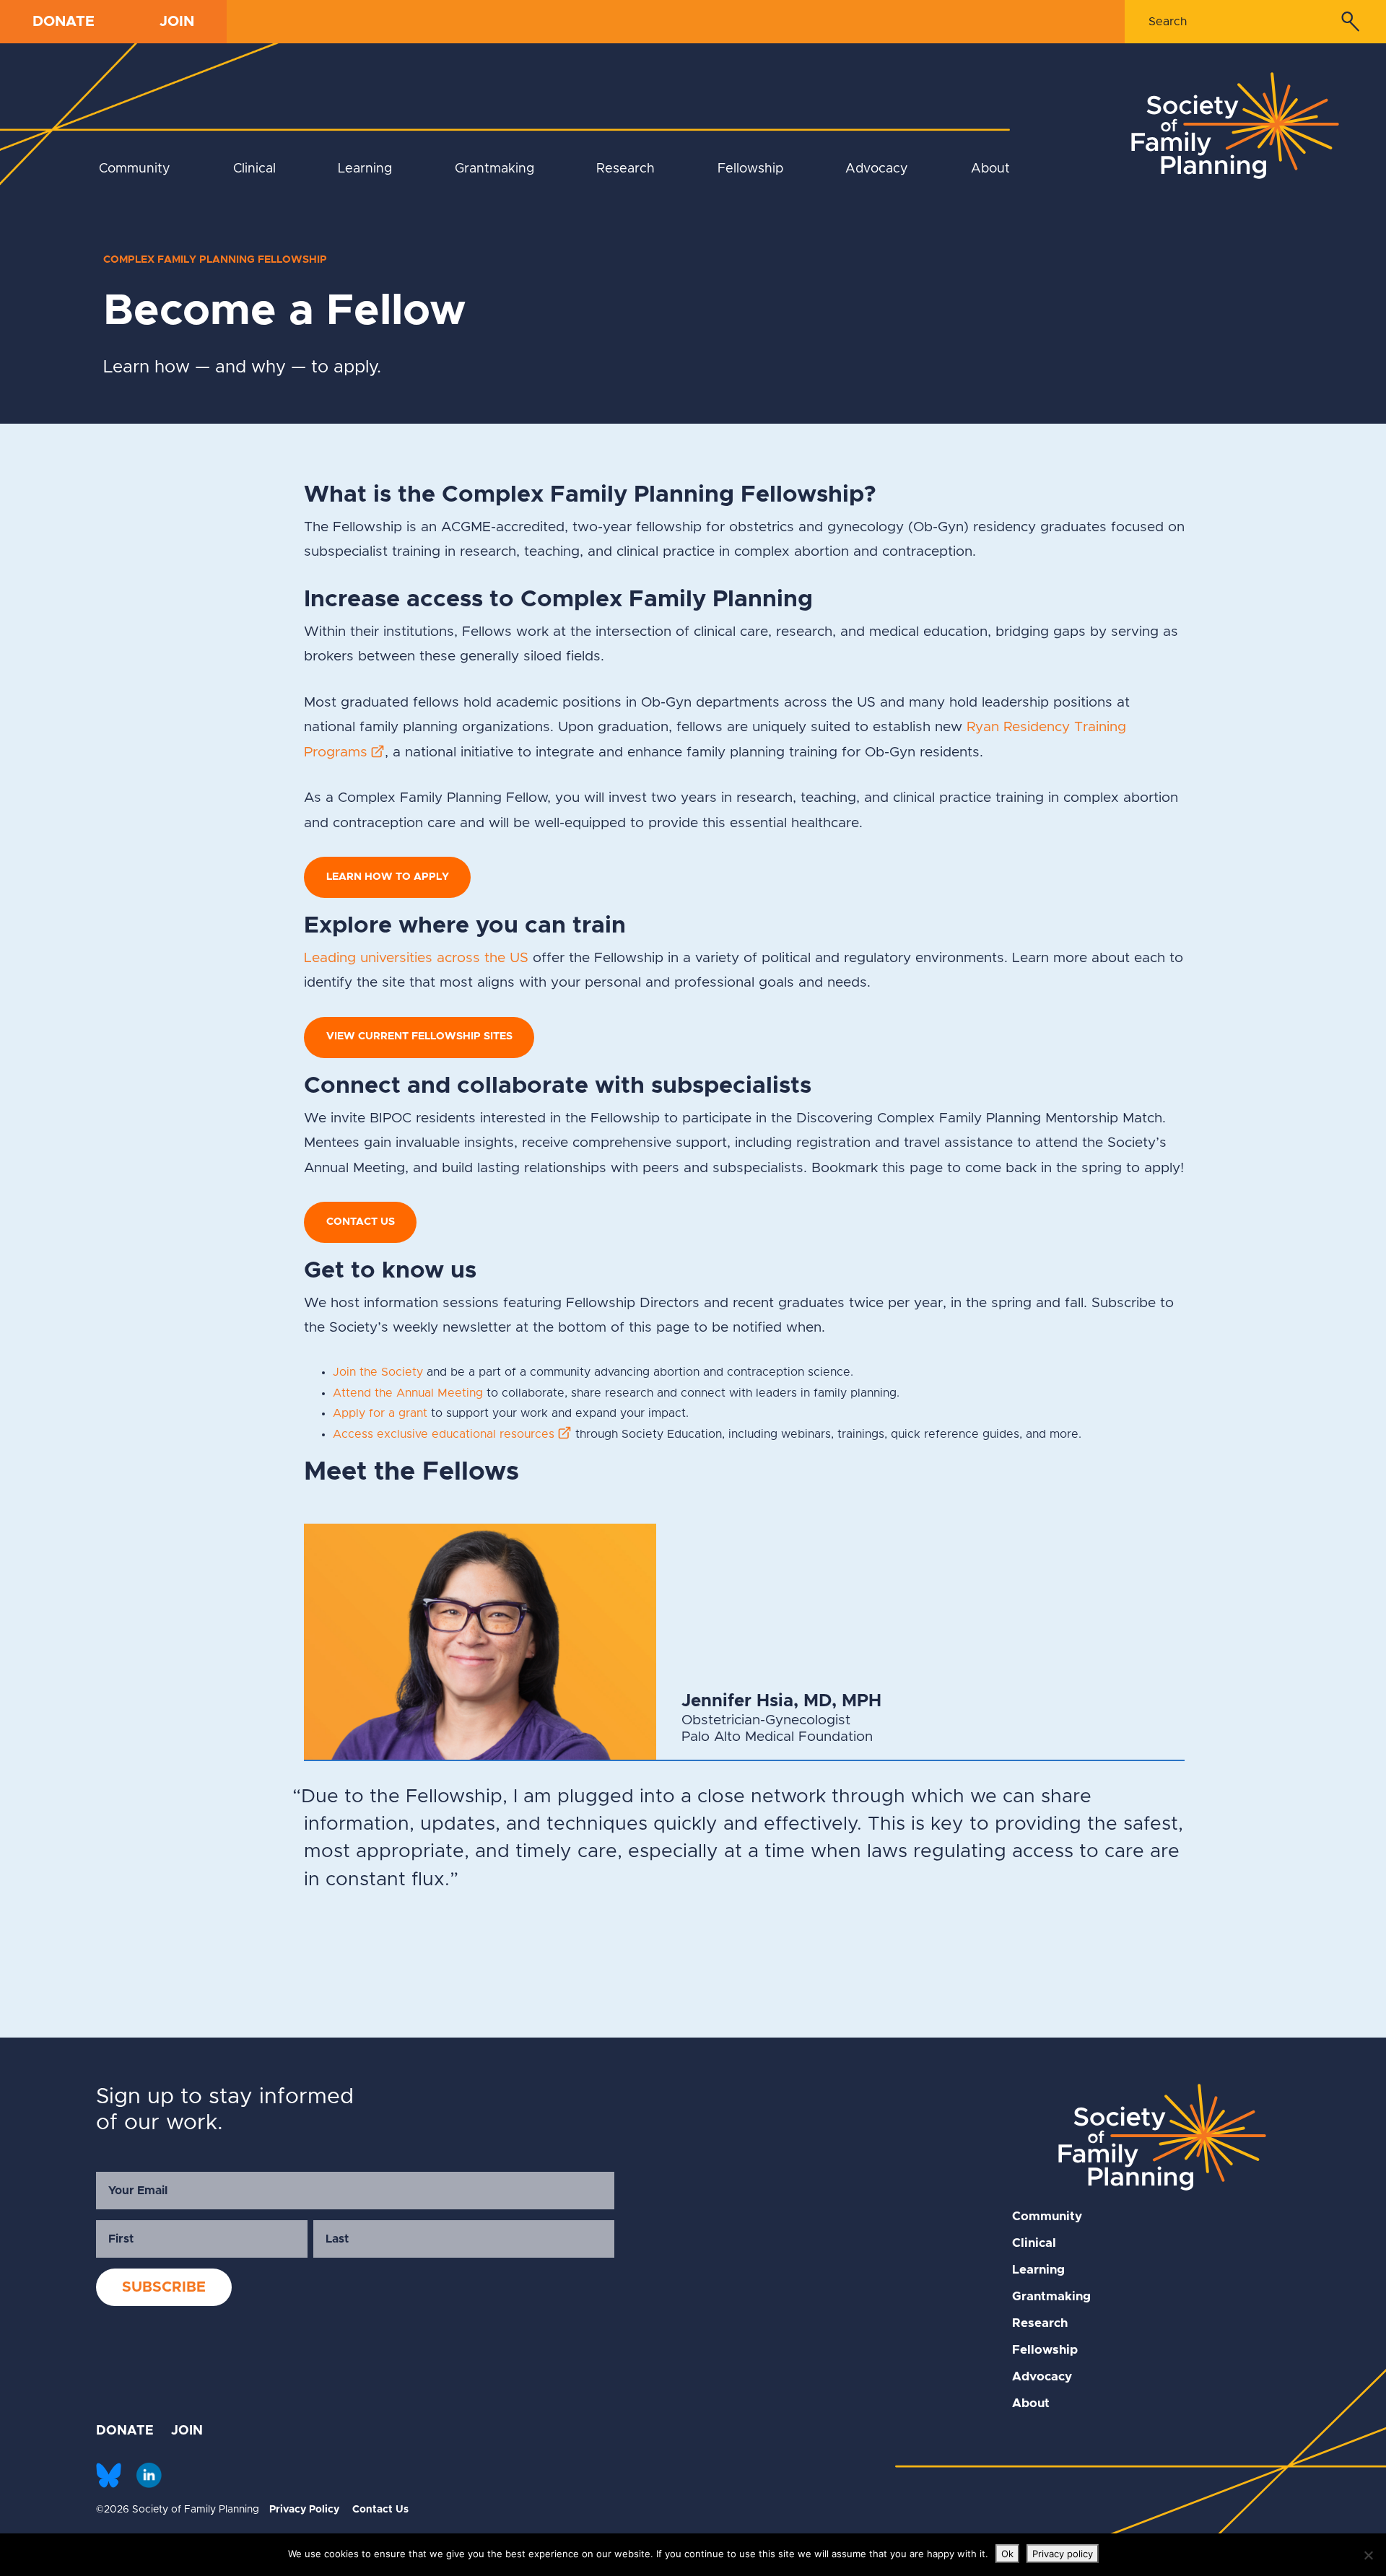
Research (626, 169)
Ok (1007, 2554)
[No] (1368, 2555)
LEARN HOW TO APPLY (388, 877)
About (990, 169)
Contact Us (380, 2510)
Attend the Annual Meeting (408, 1393)
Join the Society (378, 1372)
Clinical (254, 169)
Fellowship (750, 169)
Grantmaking (494, 169)
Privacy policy (1063, 2554)
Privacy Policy (304, 2510)
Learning (365, 169)
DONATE (64, 22)
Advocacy (877, 169)
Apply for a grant (380, 1413)
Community (135, 169)
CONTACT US (361, 1222)
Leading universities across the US (416, 958)
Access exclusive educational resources (444, 1434)
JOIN (177, 22)
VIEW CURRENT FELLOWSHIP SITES (419, 1036)
